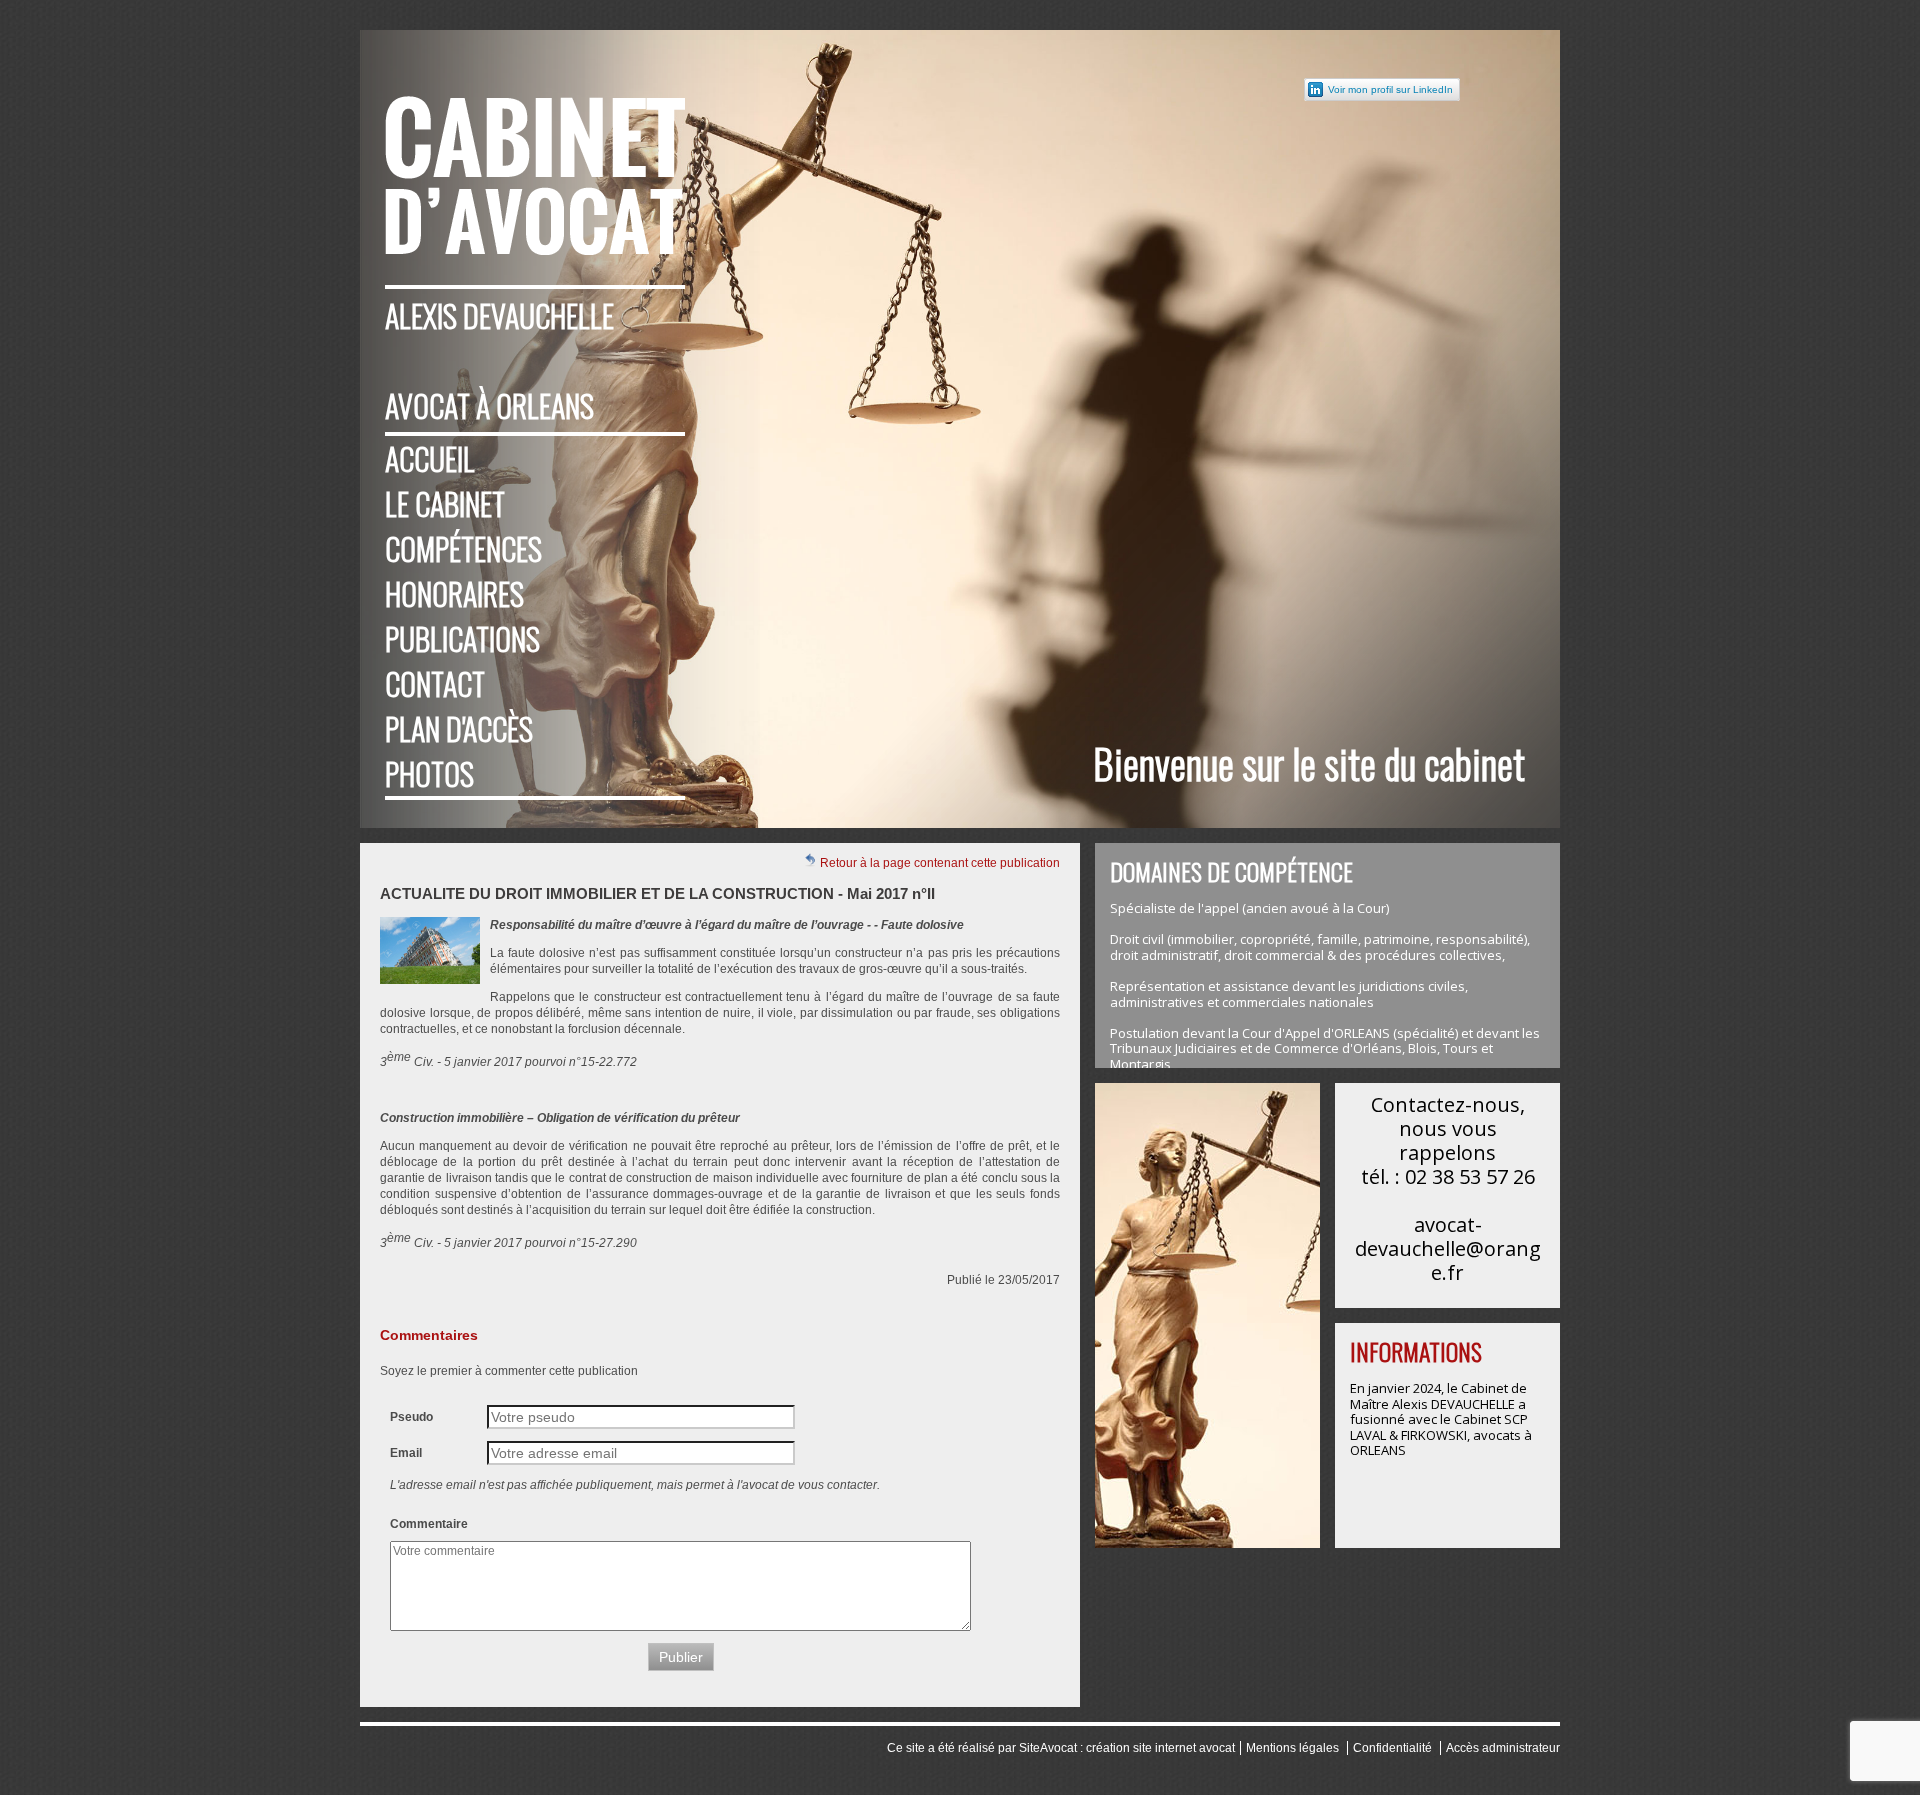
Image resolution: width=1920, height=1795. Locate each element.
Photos (429, 773)
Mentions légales (1292, 1748)
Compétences (463, 548)
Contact (435, 683)
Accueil (430, 458)
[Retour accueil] (535, 155)
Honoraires (454, 593)
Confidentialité (1392, 1748)
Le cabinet (445, 503)
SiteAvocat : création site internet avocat (1127, 1748)
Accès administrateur (1503, 1748)
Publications (462, 638)
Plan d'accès (459, 728)
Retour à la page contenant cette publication (938, 863)
